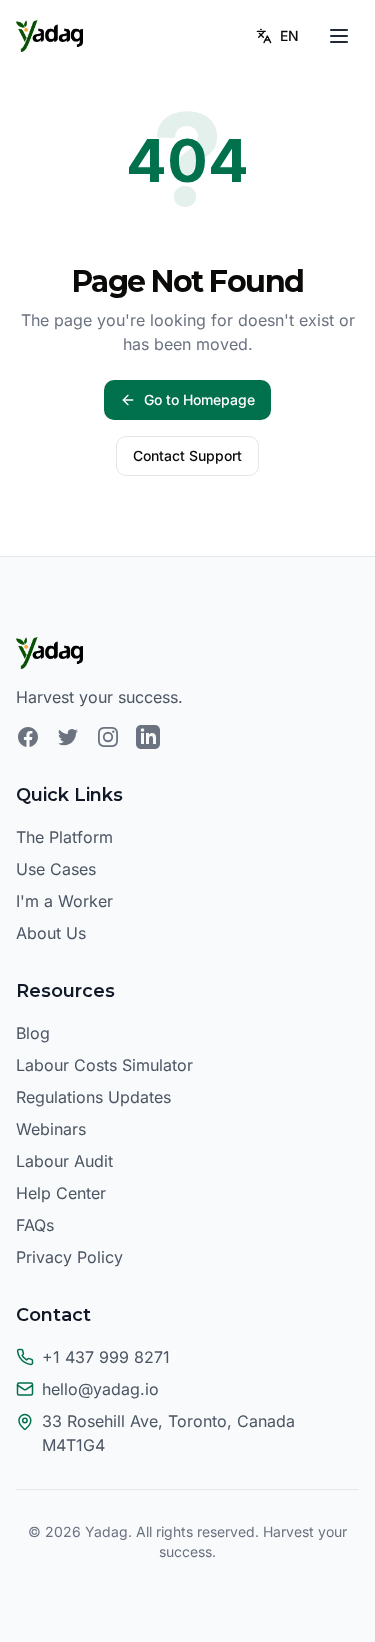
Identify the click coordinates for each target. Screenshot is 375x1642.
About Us (51, 933)
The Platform (64, 837)
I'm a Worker (64, 901)
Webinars (51, 1129)
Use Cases (56, 869)
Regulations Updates (93, 1097)
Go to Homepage (199, 399)
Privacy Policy (69, 1257)
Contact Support (187, 455)
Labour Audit (64, 1161)
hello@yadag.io (100, 1389)
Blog (33, 1033)
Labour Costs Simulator (104, 1065)
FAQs (35, 1225)
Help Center (61, 1193)
